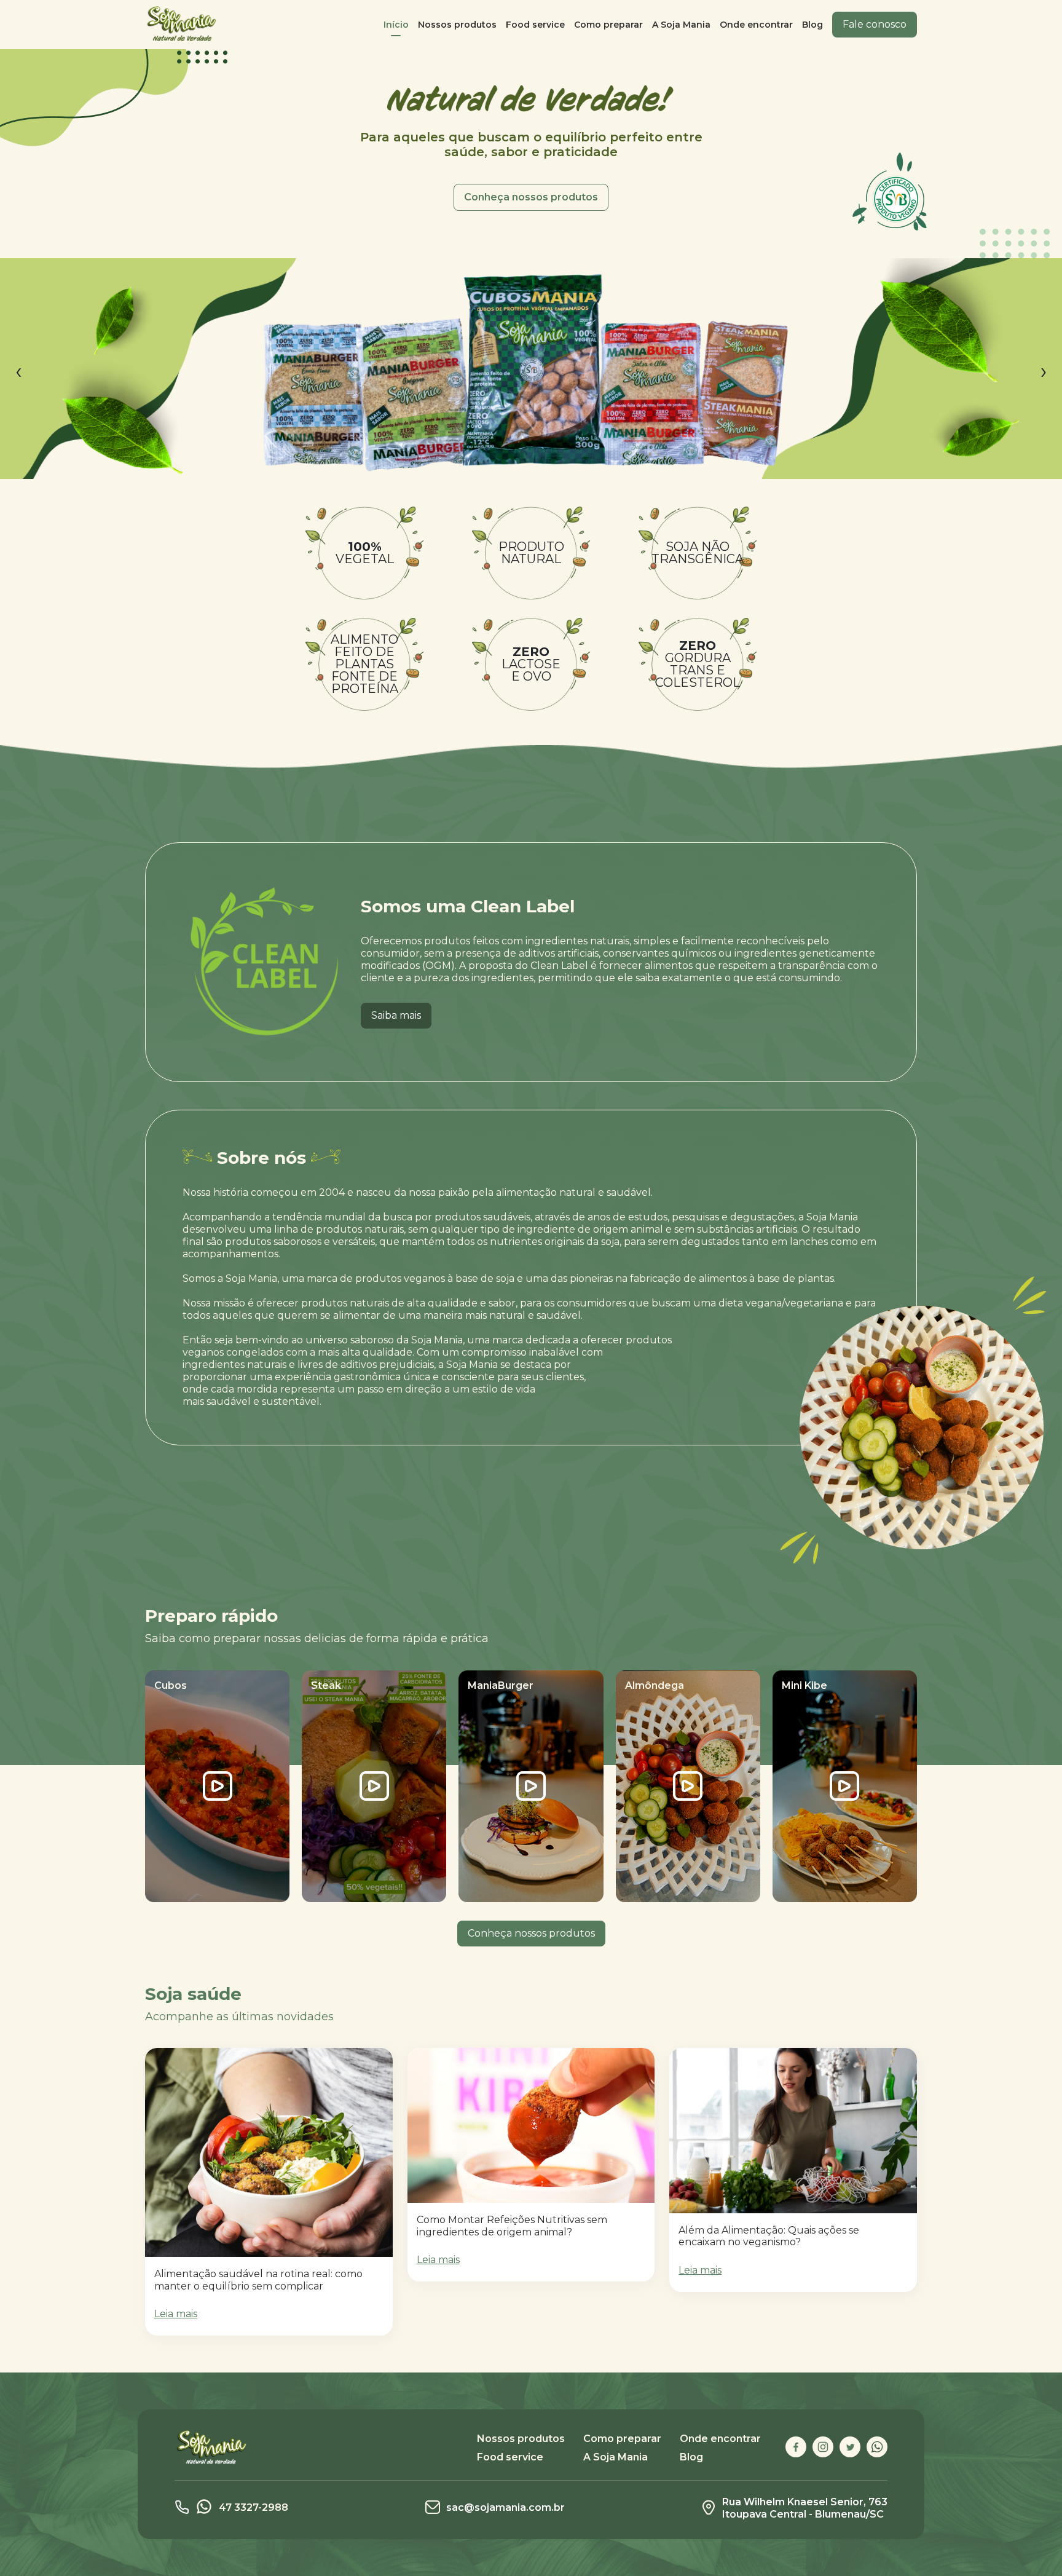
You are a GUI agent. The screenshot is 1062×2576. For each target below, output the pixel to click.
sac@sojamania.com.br (505, 2507)
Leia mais (176, 2314)
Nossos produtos (457, 25)
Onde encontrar (756, 25)
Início (396, 25)
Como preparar (608, 25)
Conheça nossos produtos (531, 197)
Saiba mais (396, 1015)
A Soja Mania (681, 25)
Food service (535, 25)
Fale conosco (875, 24)
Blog (812, 25)
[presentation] (18, 371)
